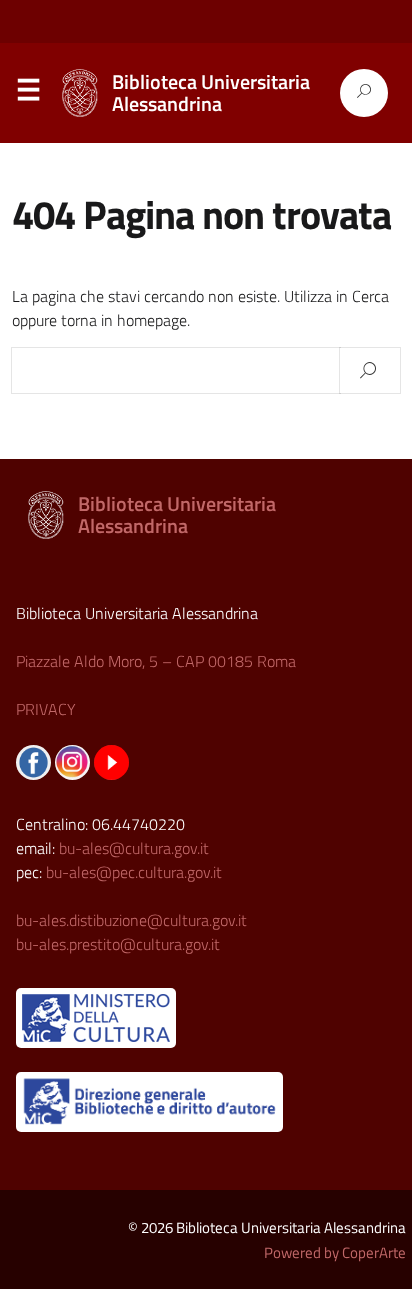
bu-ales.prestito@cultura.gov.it (118, 944)
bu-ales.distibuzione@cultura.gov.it (131, 920)
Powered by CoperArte (335, 1252)
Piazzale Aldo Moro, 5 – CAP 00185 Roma (156, 661)
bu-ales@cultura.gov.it (134, 848)
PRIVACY (46, 709)
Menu (28, 94)
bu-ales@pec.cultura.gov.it (134, 872)
